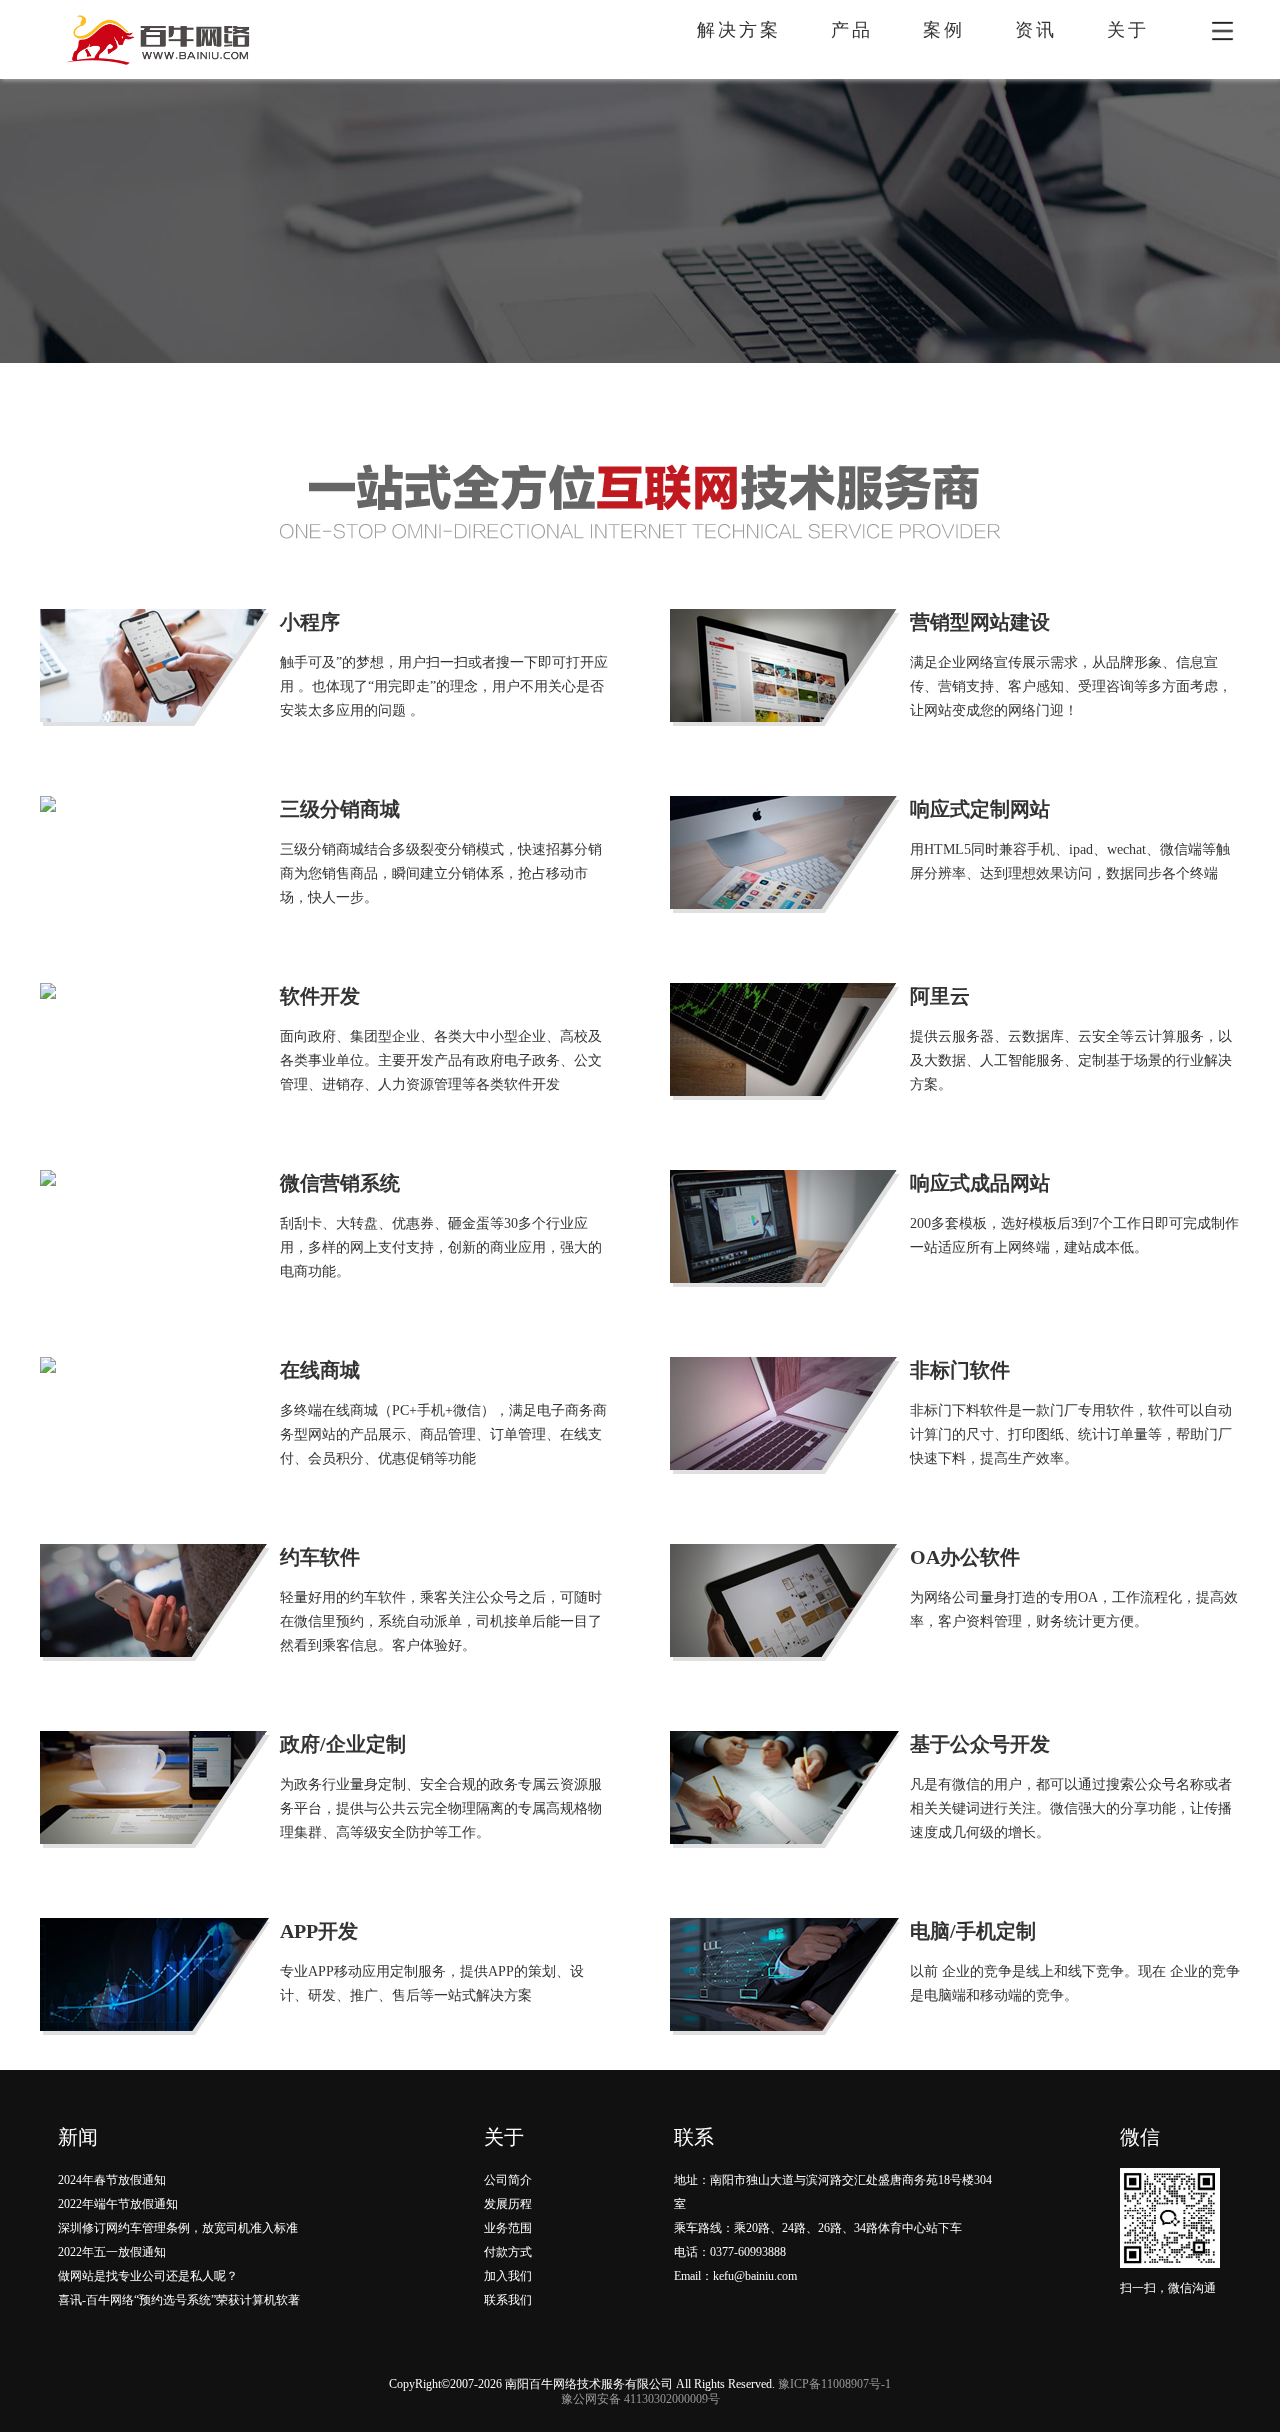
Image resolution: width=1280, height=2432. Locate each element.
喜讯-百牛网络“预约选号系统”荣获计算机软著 (179, 2300)
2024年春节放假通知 (112, 2180)
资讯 (1036, 30)
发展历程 (508, 2204)
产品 (852, 30)
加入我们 (508, 2276)
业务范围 (508, 2228)
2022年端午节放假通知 (118, 2204)
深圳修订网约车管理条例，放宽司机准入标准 (178, 2228)
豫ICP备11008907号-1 (834, 2384)
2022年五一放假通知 (112, 2252)
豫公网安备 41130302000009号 (640, 2399)
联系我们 (508, 2300)
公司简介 (508, 2180)
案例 (944, 30)
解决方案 (739, 30)
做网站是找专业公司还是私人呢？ (148, 2276)
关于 (1128, 30)
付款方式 (508, 2252)
